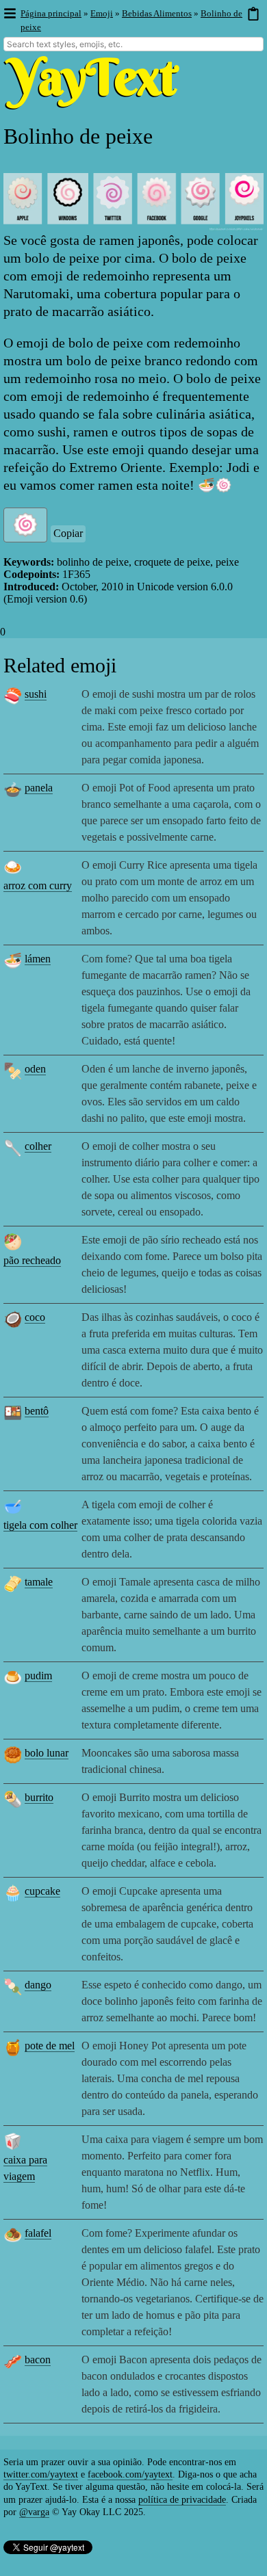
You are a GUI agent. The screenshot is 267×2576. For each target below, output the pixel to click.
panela (39, 788)
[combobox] (133, 44)
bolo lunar (47, 1753)
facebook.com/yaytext (130, 2474)
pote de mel (50, 2046)
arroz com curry (38, 885)
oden (35, 1069)
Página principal (51, 13)
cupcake (42, 1891)
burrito (39, 1797)
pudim (38, 1675)
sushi (36, 694)
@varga (34, 2512)
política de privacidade (182, 2500)
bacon (38, 2360)
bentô (37, 1411)
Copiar (68, 533)
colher (38, 1146)
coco (35, 1317)
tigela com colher (40, 1525)
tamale (39, 1582)
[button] (9, 14)
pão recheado (32, 1260)
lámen (38, 959)
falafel (38, 2233)
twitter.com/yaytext (41, 2474)
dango (38, 1985)
